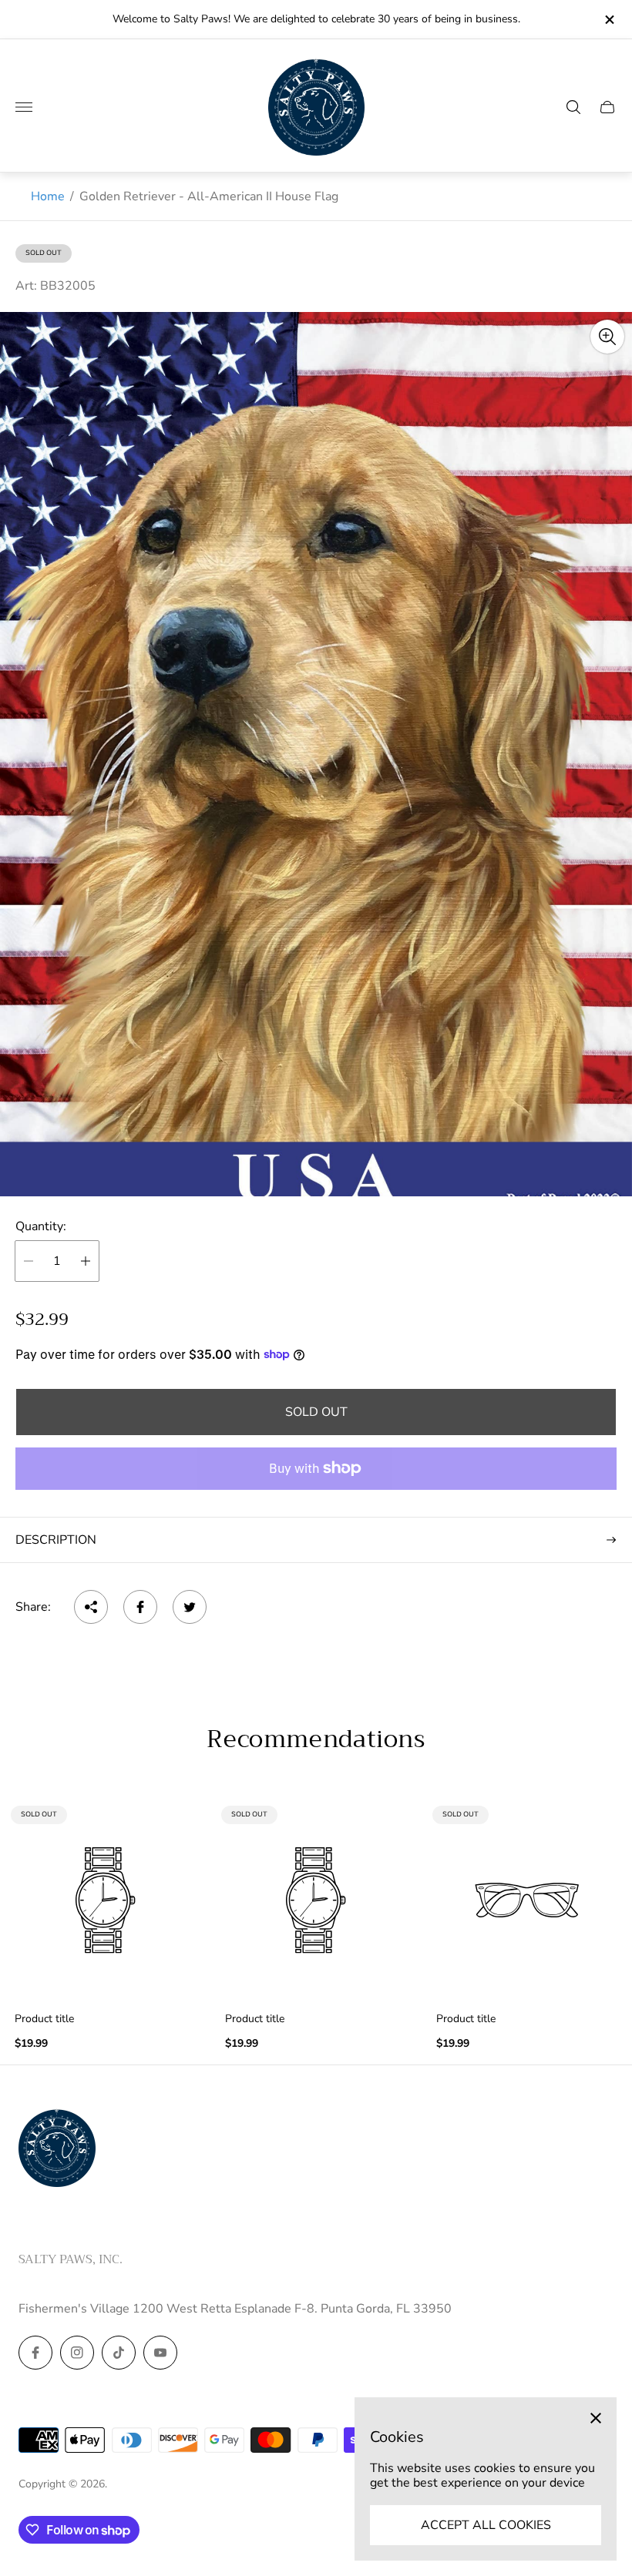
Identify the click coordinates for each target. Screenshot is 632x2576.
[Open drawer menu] (24, 107)
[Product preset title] (105, 1900)
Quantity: (41, 1226)
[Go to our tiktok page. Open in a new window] (119, 2353)
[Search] (573, 107)
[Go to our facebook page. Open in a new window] (35, 2353)
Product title (44, 2019)
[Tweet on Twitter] (190, 1607)
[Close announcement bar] (608, 20)
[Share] (91, 1607)
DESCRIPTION (56, 1540)
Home (48, 196)
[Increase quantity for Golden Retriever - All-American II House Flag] (86, 1261)
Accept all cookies (486, 2525)
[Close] (596, 2418)
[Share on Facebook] (140, 1607)
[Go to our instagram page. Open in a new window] (77, 2353)
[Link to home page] (57, 2149)
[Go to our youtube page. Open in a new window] (160, 2353)
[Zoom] (607, 337)
